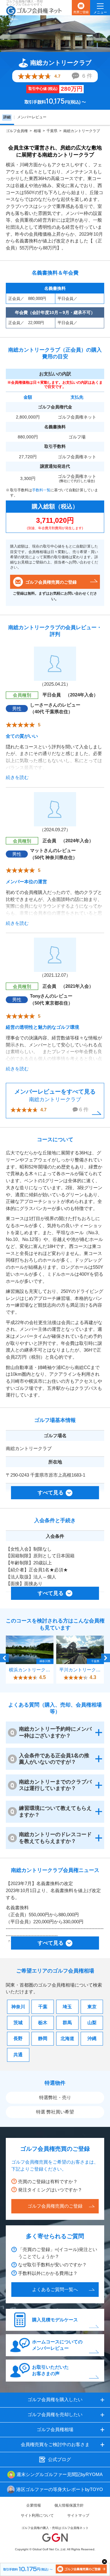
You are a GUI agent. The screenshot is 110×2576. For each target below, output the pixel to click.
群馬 (67, 2022)
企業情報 (34, 2505)
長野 (18, 2038)
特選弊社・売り (55, 2097)
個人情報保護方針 (69, 2505)
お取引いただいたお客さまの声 (50, 2370)
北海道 (67, 2038)
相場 (37, 131)
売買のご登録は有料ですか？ (48, 2181)
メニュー (100, 12)
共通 (18, 2055)
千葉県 (52, 131)
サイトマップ (78, 2515)
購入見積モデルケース (55, 2320)
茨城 (18, 2022)
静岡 (43, 2038)
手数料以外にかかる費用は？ (48, 2273)
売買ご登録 (81, 12)
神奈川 (18, 2007)
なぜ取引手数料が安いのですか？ (52, 2265)
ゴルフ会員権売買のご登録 (51, 582)
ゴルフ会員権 (17, 131)
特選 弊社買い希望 (55, 2112)
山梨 (92, 2022)
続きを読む (17, 777)
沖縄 (92, 2038)
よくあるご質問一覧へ (55, 2289)
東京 (92, 2007)
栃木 (43, 2022)
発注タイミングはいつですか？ (50, 2190)
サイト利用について (37, 2515)
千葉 (43, 2007)
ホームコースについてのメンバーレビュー (57, 2345)
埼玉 (67, 2007)
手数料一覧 (41, 490)
